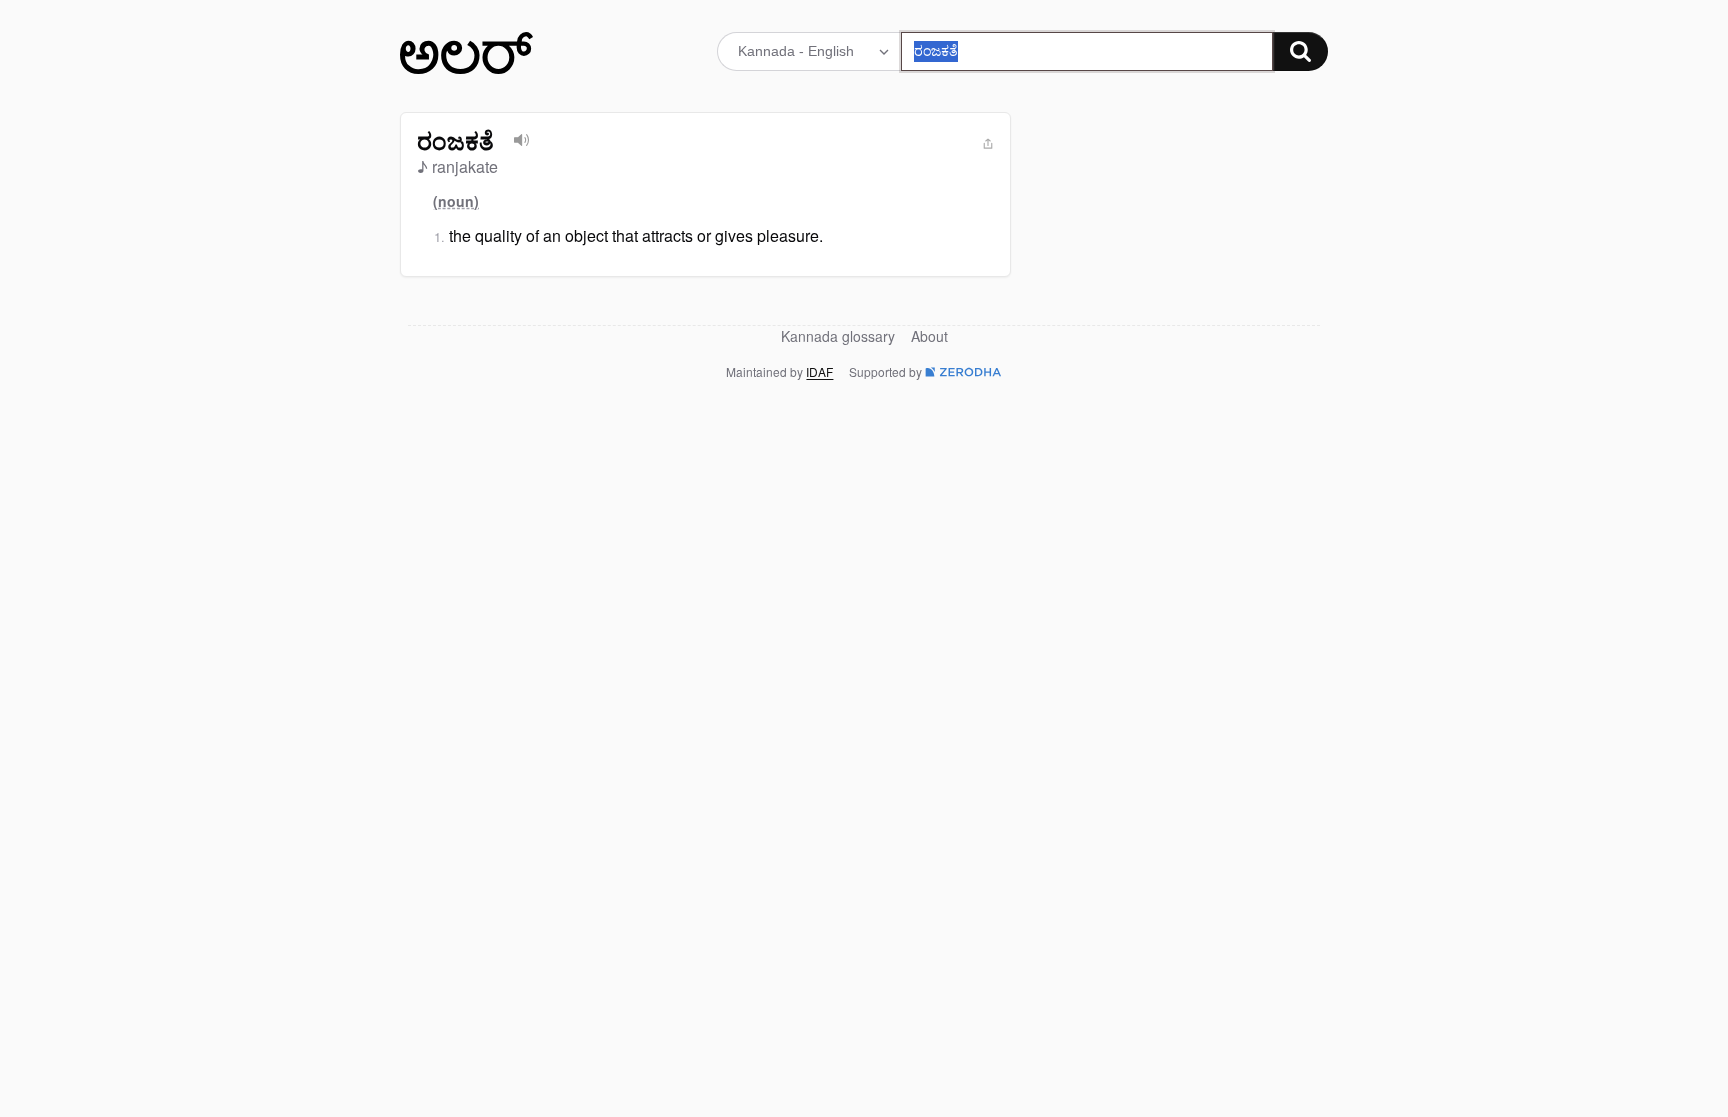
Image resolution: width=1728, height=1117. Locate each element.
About (929, 336)
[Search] (1300, 51)
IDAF (819, 371)
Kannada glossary (838, 336)
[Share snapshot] (988, 144)
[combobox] (1087, 51)
